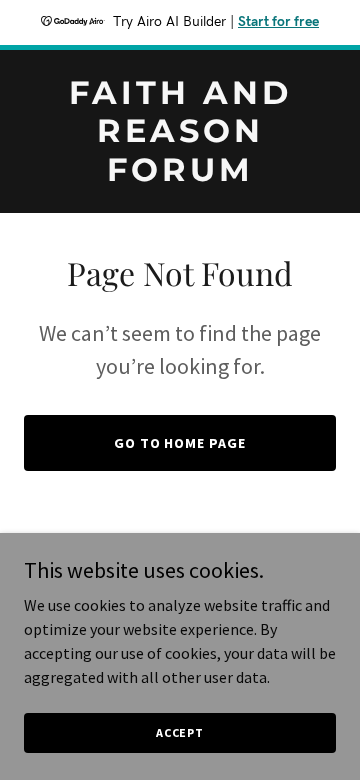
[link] (180, 175)
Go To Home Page (180, 443)
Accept (180, 732)
